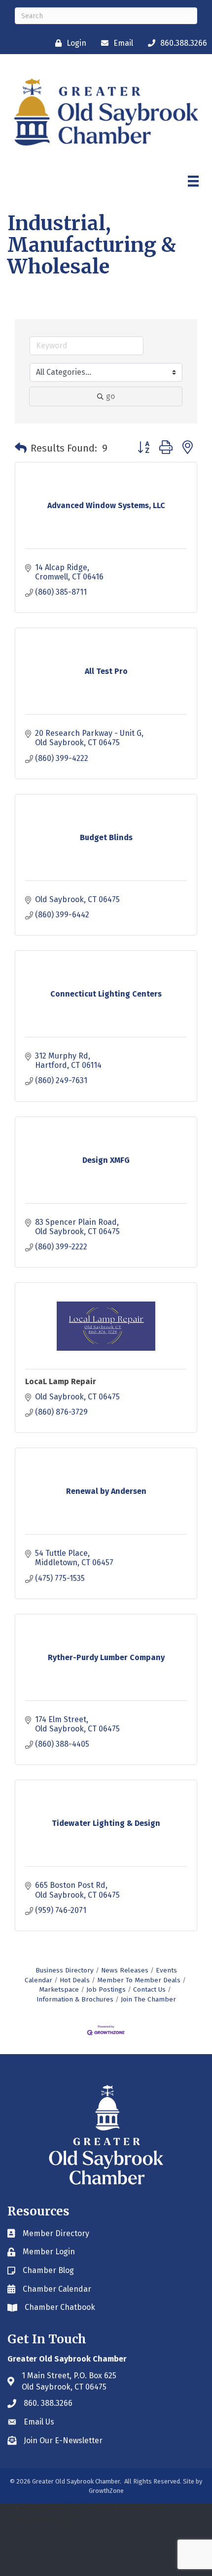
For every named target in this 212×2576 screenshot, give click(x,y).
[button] (21, 448)
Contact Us (149, 1989)
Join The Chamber (148, 1999)
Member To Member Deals (139, 1980)
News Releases (125, 1970)
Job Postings (106, 1989)
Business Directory (65, 1970)
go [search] (110, 396)
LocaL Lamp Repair (61, 1381)
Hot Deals (75, 1980)
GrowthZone (106, 2491)
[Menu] (193, 181)
